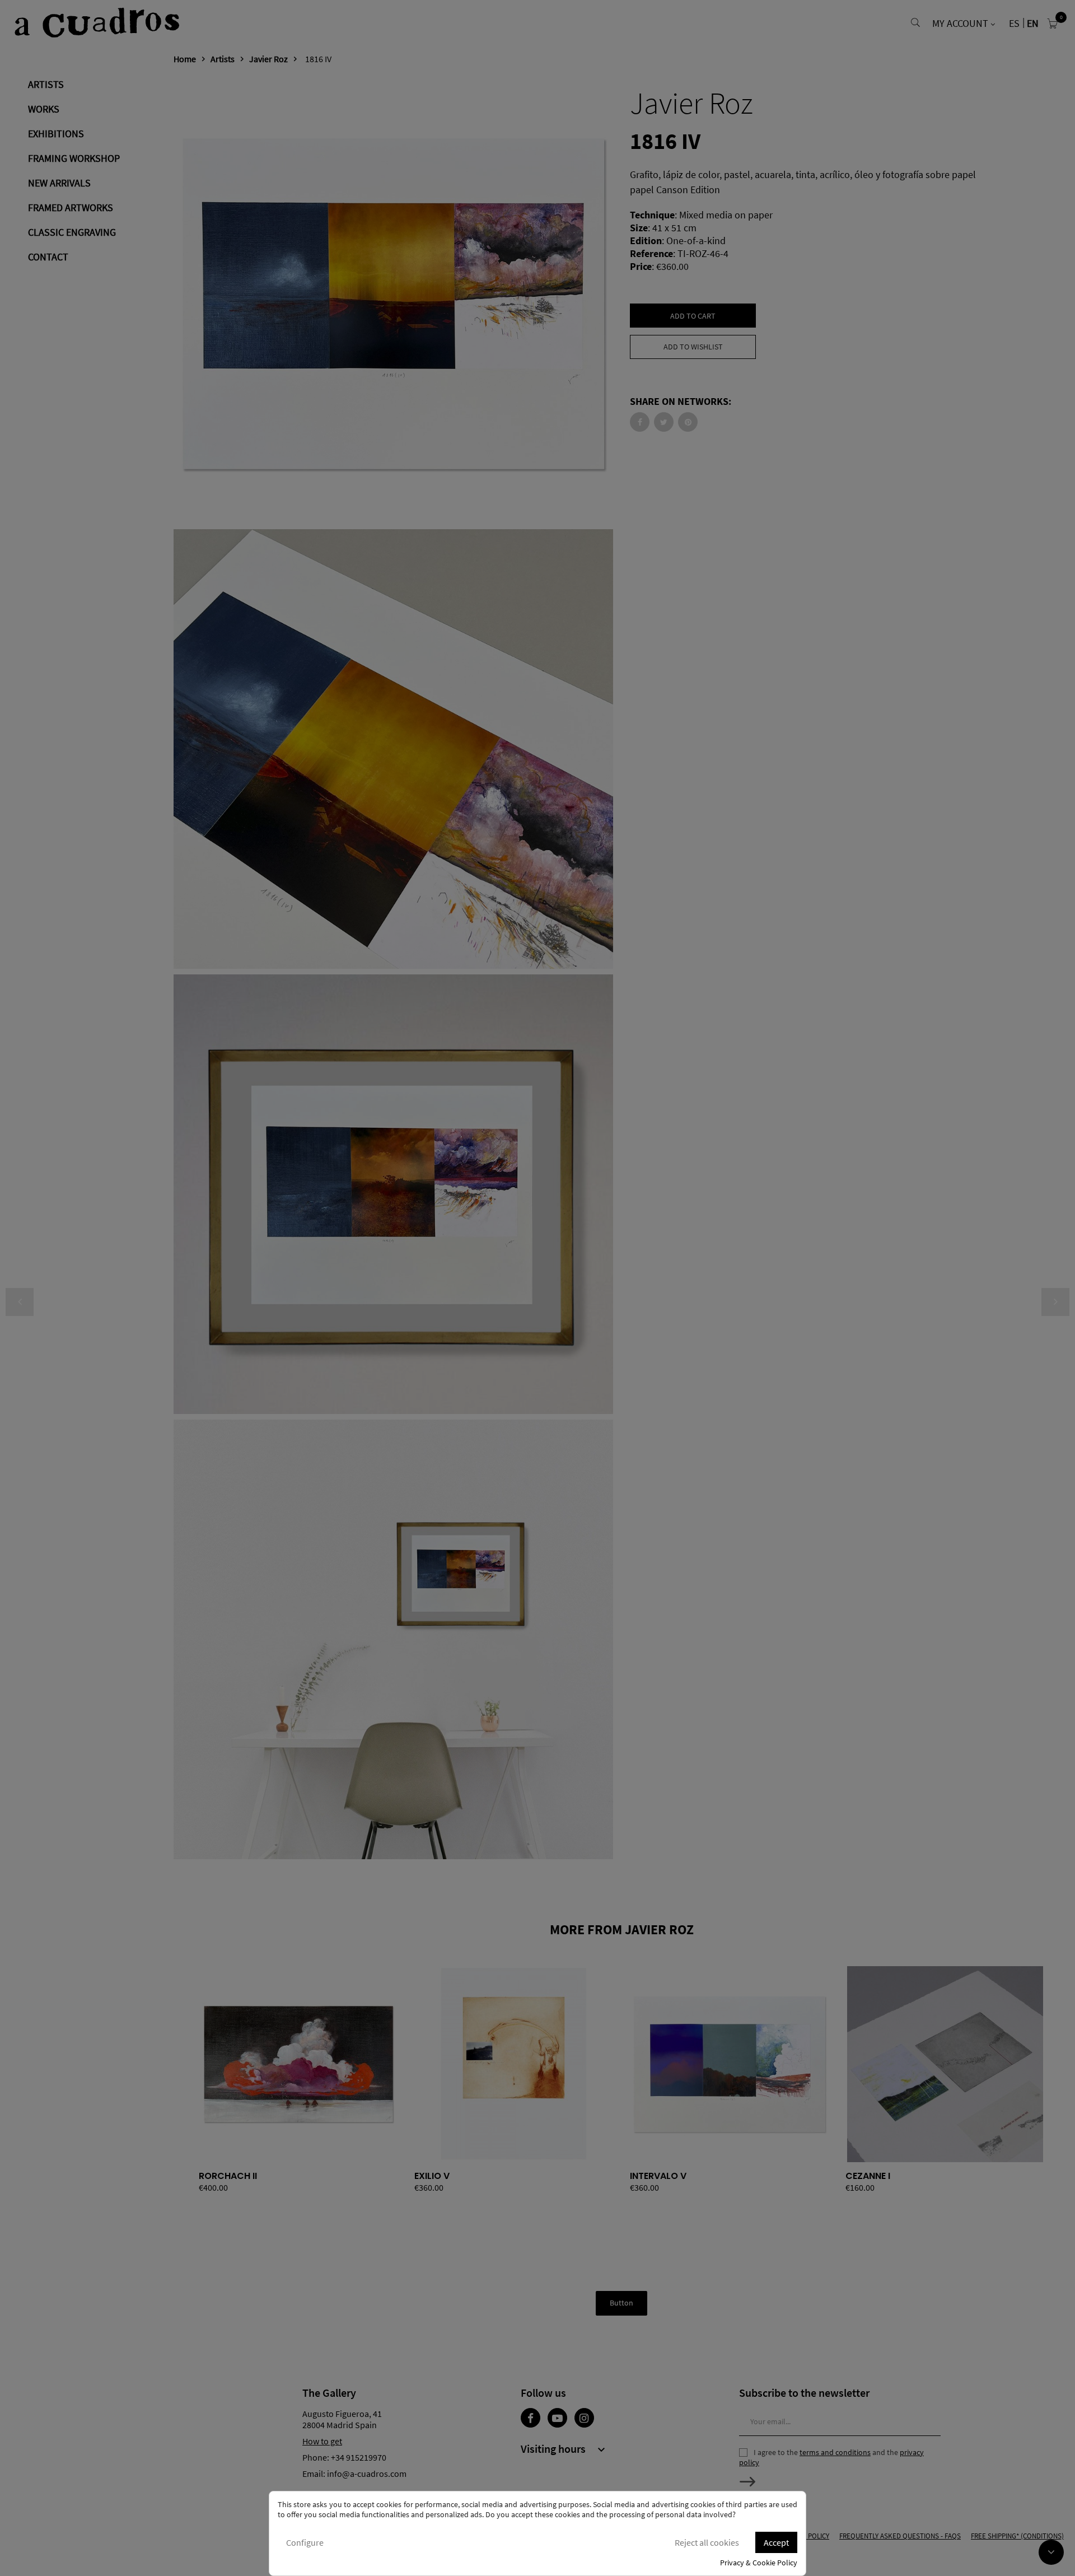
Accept (776, 2542)
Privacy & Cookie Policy (759, 2563)
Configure (305, 2542)
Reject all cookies (707, 2542)
